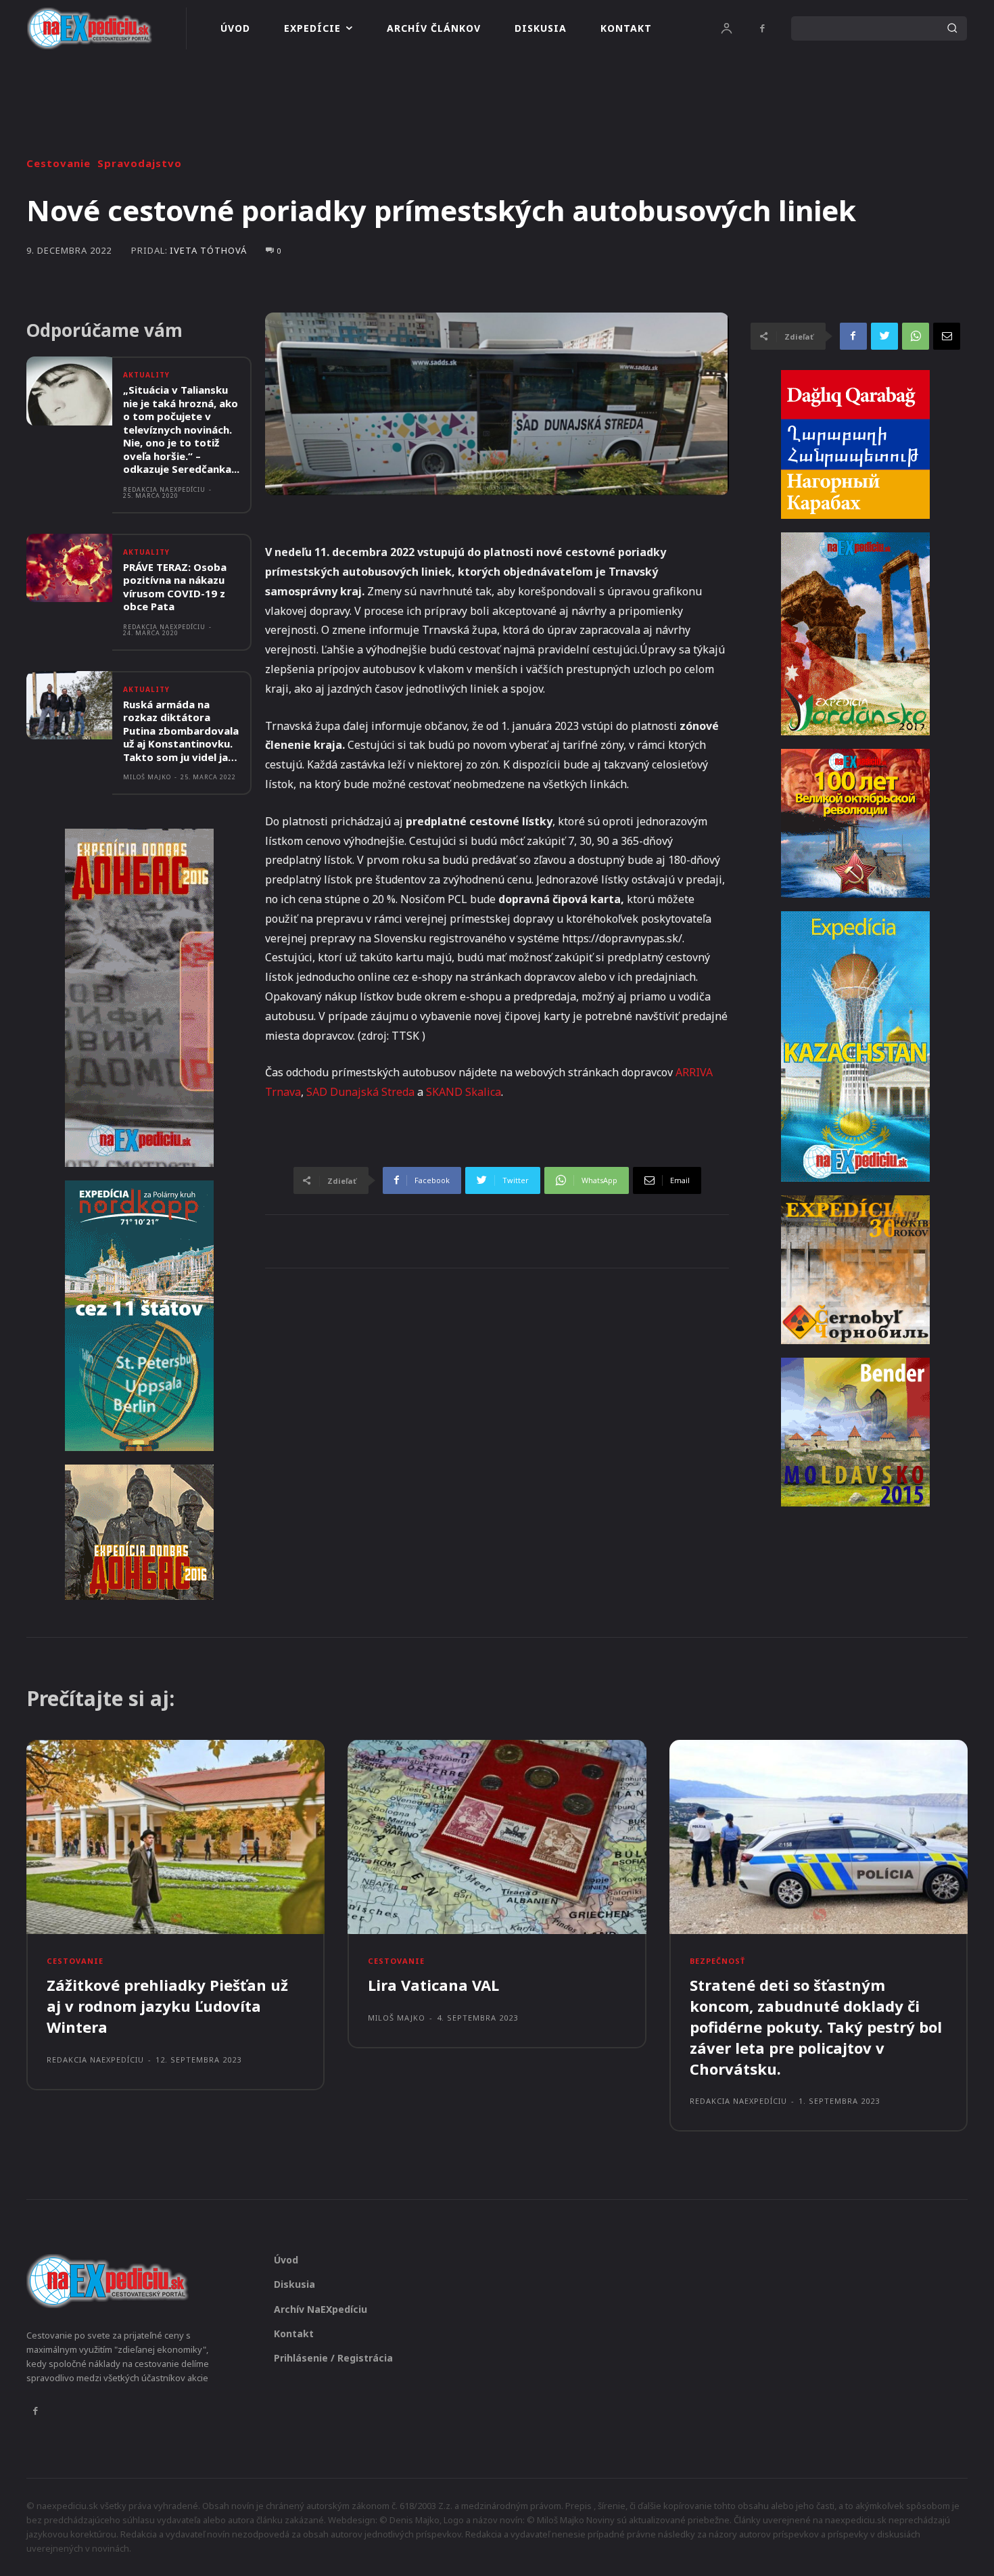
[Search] (952, 28)
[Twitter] (884, 336)
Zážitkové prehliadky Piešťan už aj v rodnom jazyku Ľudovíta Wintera (167, 2006)
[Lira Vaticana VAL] (497, 1837)
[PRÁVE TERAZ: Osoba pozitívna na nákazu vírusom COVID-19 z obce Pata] (69, 568)
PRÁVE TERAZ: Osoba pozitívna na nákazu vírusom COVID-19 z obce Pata (175, 587)
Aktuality (146, 375)
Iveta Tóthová (208, 251)
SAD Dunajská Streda (360, 1092)
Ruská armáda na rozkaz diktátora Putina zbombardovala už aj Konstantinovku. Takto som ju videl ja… (181, 731)
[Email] (947, 336)
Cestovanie (58, 163)
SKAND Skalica (464, 1092)
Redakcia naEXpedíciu (164, 489)
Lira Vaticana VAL (433, 1985)
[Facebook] (762, 28)
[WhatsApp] (916, 336)
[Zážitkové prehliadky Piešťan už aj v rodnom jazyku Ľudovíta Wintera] (175, 1837)
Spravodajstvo (140, 163)
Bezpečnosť (717, 1961)
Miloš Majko (147, 777)
